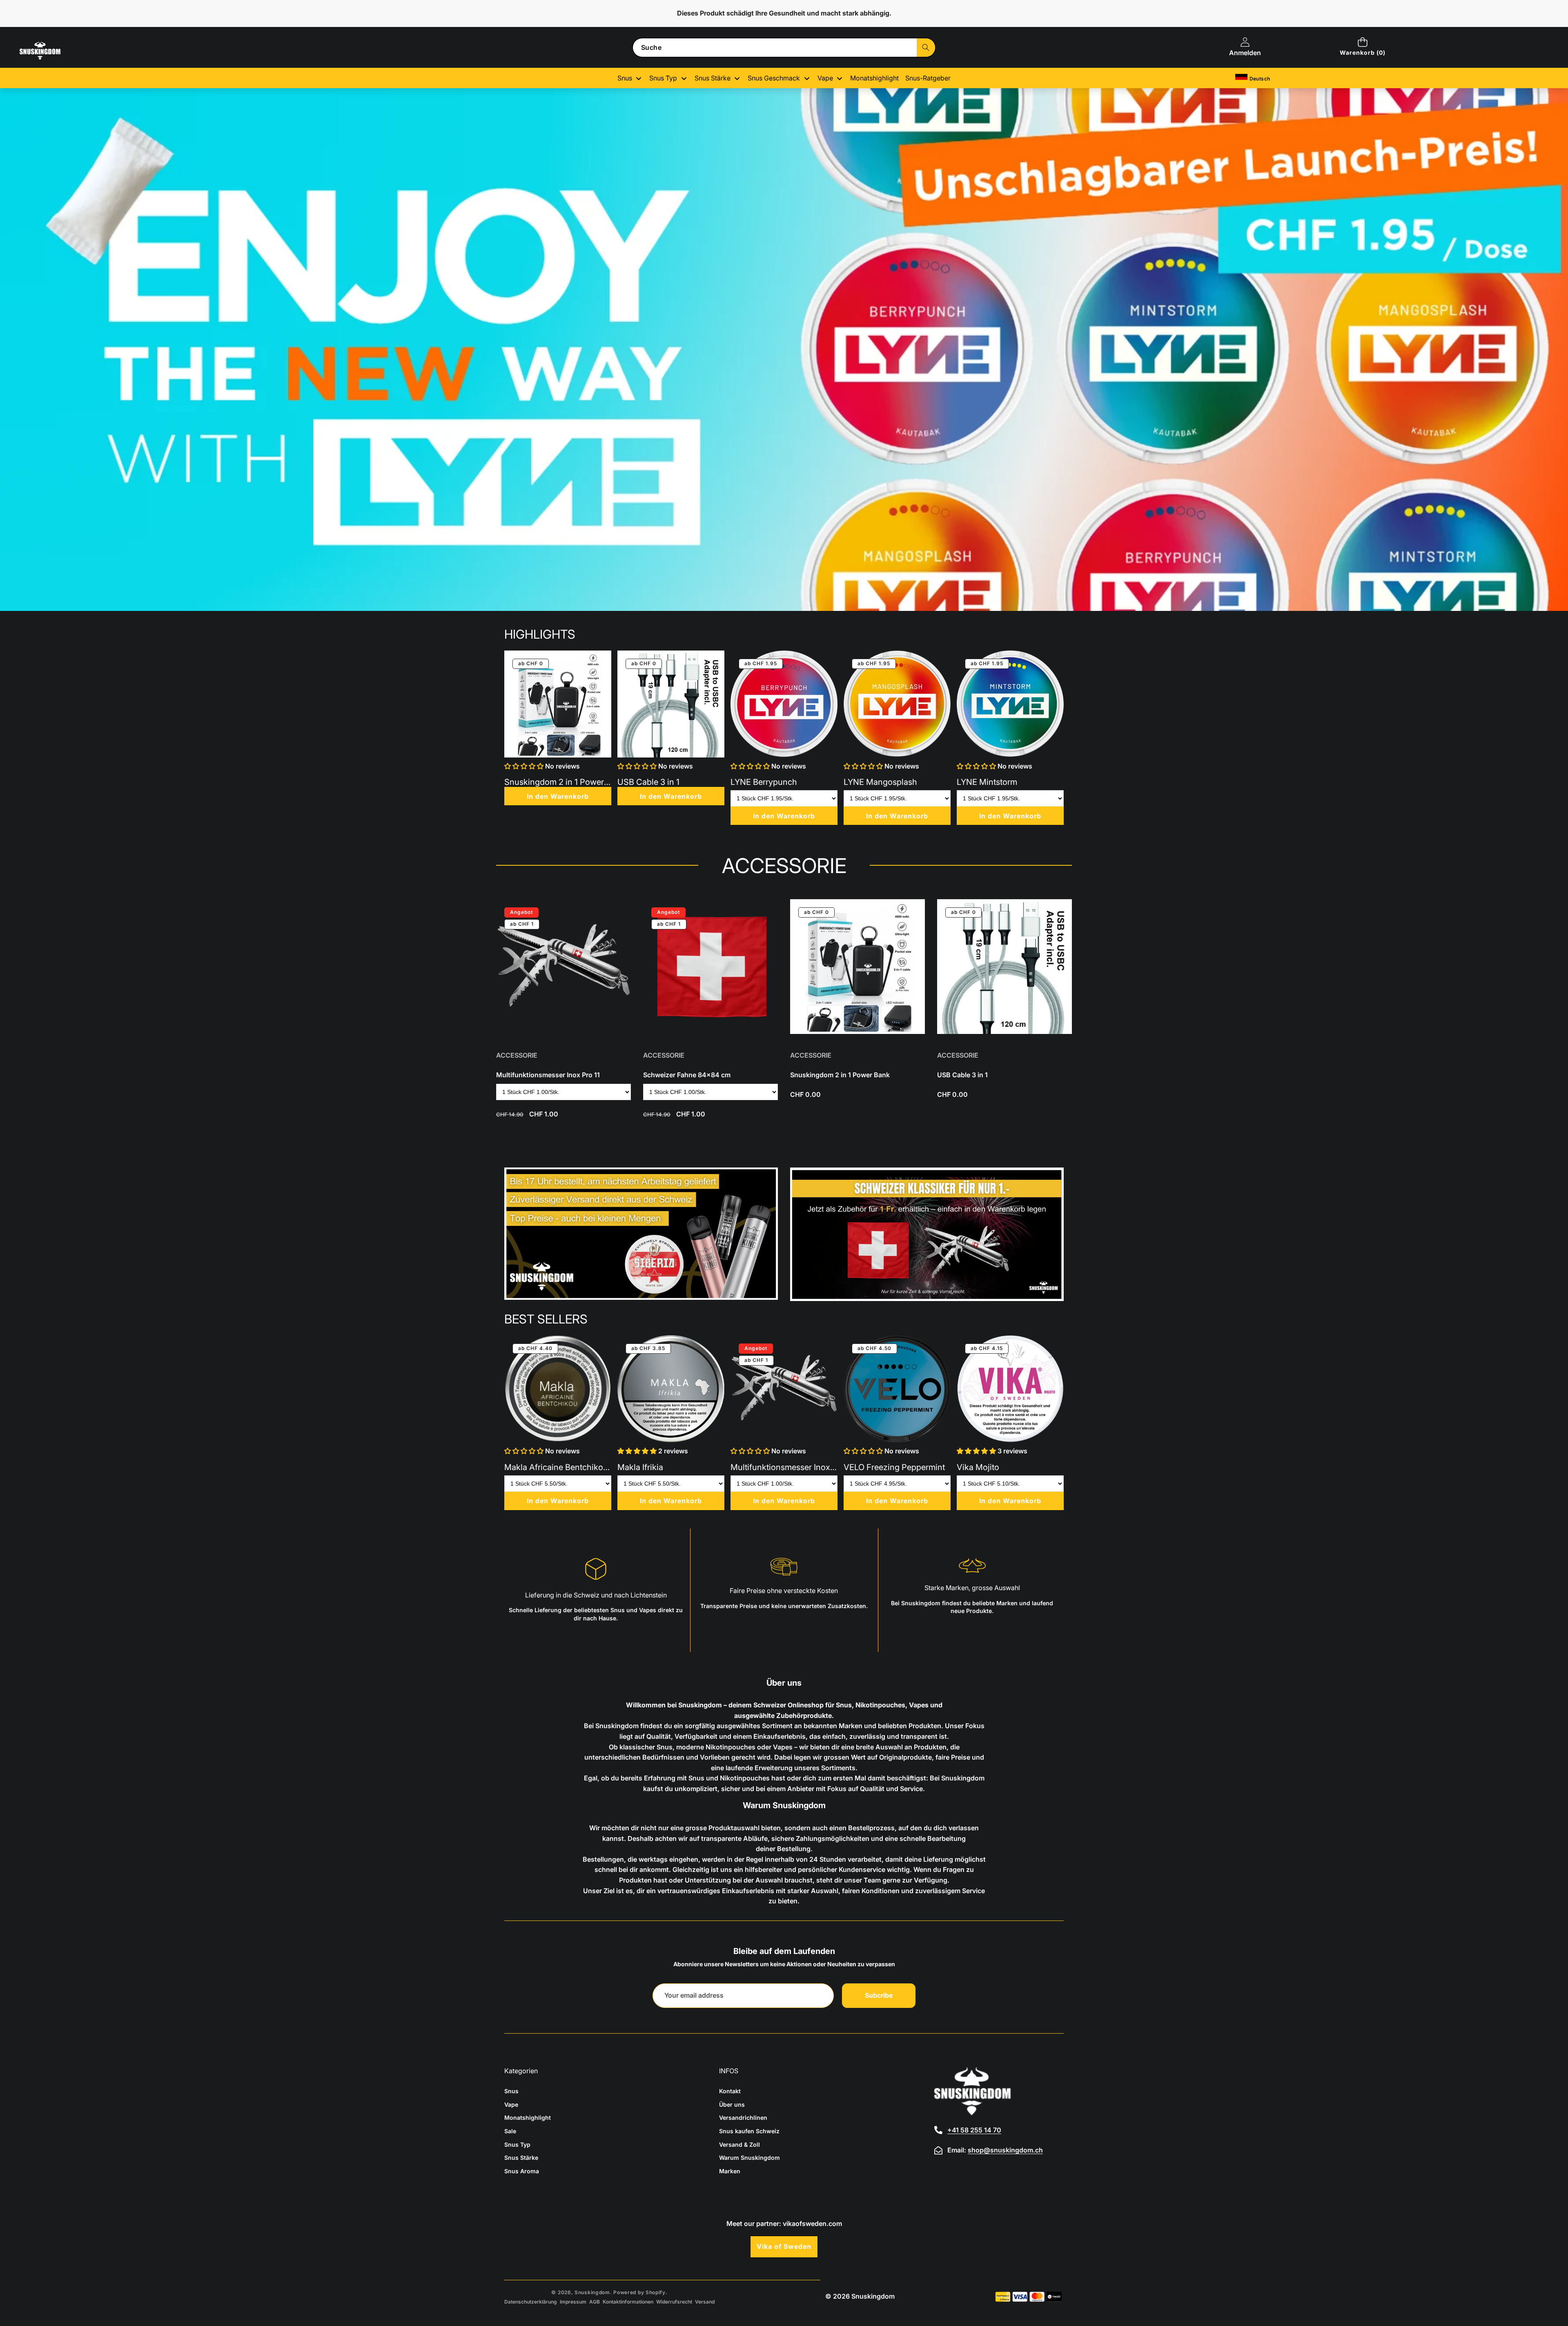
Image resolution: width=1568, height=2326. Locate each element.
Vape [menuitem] (825, 78)
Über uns (732, 2104)
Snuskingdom (592, 2292)
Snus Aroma (522, 2171)
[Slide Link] (784, 350)
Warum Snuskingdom (749, 2158)
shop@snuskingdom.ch (1005, 2150)
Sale (510, 2131)
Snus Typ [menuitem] (663, 78)
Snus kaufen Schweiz (749, 2131)
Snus (511, 2091)
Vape (511, 2104)
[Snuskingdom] (56, 58)
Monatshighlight (528, 2118)
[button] (1362, 47)
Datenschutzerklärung (531, 2302)
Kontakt (730, 2091)
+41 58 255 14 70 (974, 2130)
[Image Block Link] (641, 1234)
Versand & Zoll (739, 2144)
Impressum (573, 2302)
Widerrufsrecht (674, 2302)
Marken (730, 2171)
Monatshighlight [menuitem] (874, 78)
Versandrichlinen (743, 2118)
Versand (705, 2302)
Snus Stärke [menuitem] (713, 78)
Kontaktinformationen (628, 2302)
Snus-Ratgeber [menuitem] (928, 78)
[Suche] (926, 48)
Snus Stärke (521, 2158)
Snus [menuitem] (625, 78)
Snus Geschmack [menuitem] (774, 78)
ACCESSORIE (517, 1055)
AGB (595, 2302)
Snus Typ (517, 2144)
